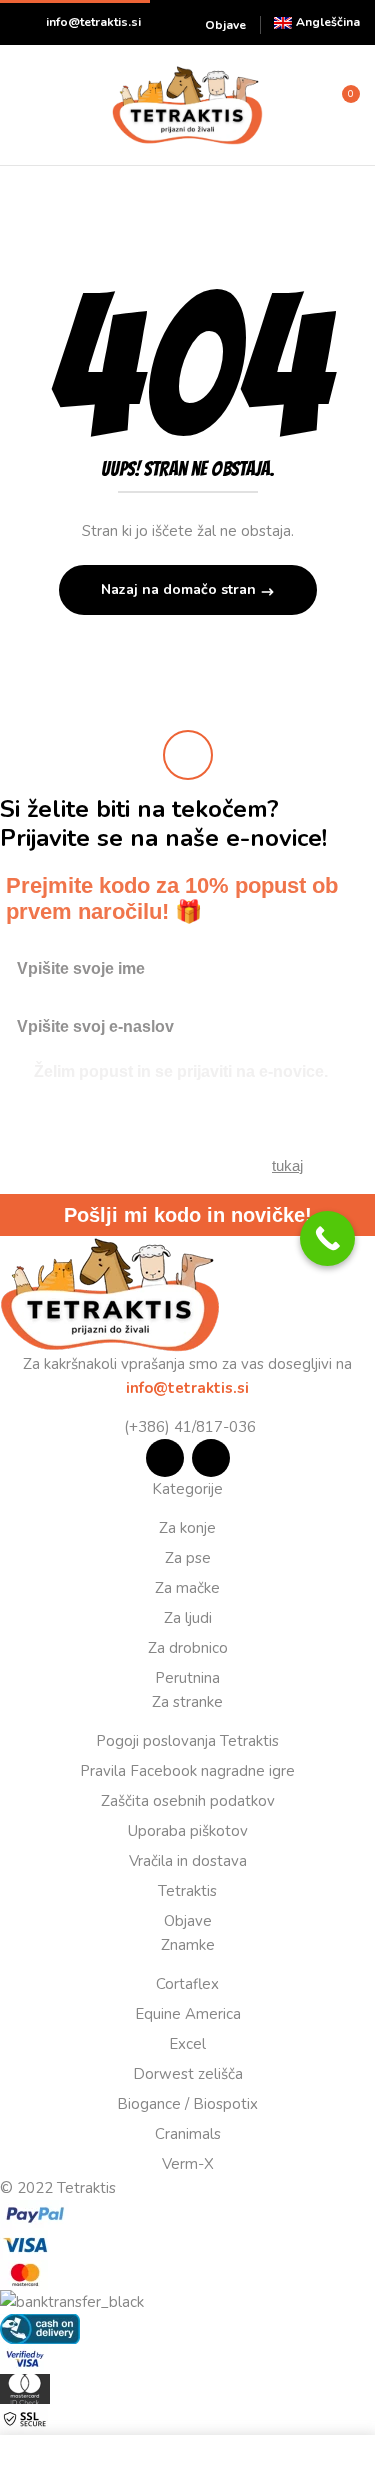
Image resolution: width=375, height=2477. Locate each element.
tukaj (287, 1165)
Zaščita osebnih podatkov (188, 1801)
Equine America (188, 2014)
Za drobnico (188, 1648)
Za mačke (187, 1588)
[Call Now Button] (327, 1238)
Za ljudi (188, 1618)
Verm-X (188, 2164)
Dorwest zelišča (188, 2074)
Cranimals (188, 2134)
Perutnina (187, 1678)
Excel (187, 2044)
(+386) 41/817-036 (188, 1427)
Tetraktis (187, 1891)
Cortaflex (187, 1984)
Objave (225, 25)
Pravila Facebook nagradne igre (187, 1771)
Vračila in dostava (188, 1861)
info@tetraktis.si (93, 22)
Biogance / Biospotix (187, 2104)
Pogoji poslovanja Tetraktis (187, 1741)
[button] (342, 103)
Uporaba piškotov (188, 1831)
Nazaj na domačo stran (180, 589)
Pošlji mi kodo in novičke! (188, 1215)
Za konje (187, 1528)
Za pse (188, 1558)
